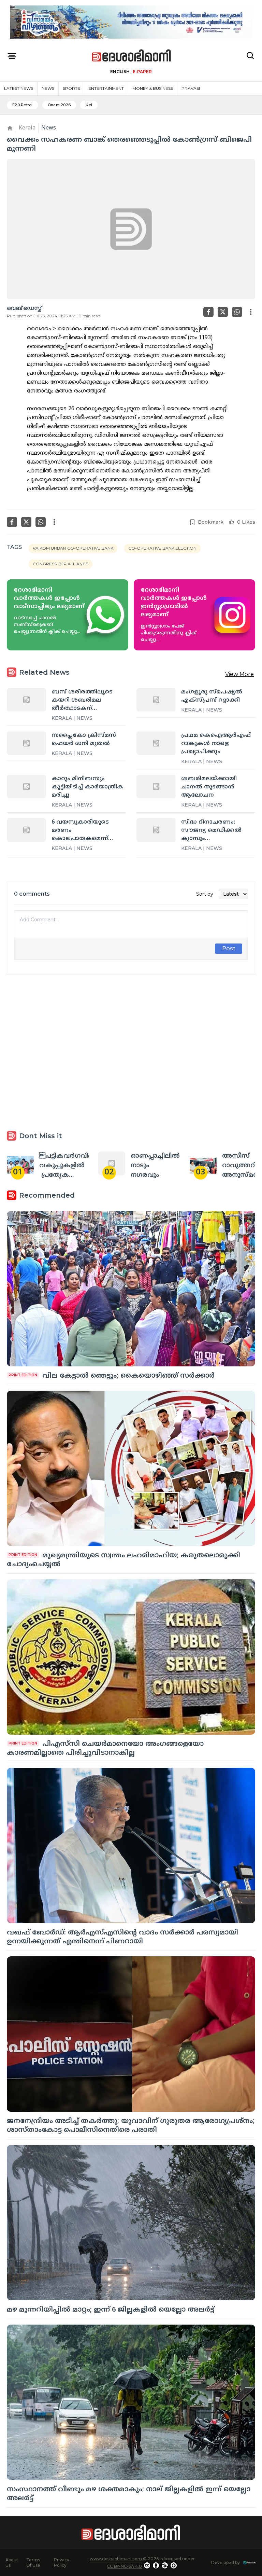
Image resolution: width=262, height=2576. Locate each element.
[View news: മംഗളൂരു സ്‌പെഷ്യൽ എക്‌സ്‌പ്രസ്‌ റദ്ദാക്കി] (156, 700)
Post (229, 948)
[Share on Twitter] (223, 312)
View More (239, 674)
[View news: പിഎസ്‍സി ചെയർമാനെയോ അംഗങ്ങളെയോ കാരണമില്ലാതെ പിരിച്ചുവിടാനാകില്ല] (131, 1657)
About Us (12, 2563)
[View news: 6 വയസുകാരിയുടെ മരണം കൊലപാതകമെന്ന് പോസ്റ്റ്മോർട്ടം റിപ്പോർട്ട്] (26, 830)
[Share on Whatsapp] (237, 312)
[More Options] (251, 312)
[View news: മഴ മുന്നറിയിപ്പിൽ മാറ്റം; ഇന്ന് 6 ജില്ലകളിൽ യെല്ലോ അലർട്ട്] (131, 2223)
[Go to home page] (132, 56)
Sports (71, 88)
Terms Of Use (33, 2563)
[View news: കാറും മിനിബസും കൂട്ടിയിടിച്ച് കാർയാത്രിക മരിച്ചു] (26, 786)
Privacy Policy (62, 2563)
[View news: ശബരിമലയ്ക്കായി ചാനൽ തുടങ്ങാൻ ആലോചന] (156, 786)
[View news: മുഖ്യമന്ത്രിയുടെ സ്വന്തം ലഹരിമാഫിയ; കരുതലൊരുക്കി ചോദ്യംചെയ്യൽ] (131, 1468)
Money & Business (153, 88)
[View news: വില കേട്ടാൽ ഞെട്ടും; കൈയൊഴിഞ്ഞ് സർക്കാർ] (131, 1289)
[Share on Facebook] (208, 312)
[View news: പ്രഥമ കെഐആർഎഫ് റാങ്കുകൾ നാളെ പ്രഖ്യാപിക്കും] (156, 743)
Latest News (19, 88)
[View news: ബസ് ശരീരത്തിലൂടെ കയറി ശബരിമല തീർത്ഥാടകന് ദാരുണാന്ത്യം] (26, 700)
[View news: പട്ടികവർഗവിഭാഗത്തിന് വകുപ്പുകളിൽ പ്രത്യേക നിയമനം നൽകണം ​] (20, 1163)
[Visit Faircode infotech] (250, 2563)
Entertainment (106, 88)
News (48, 88)
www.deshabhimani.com (116, 2559)
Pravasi (191, 88)
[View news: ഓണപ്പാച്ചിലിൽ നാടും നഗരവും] (112, 1163)
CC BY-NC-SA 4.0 (124, 2566)
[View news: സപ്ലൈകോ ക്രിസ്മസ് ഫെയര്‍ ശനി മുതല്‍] (26, 743)
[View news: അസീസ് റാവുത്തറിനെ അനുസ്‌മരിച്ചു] (203, 1163)
